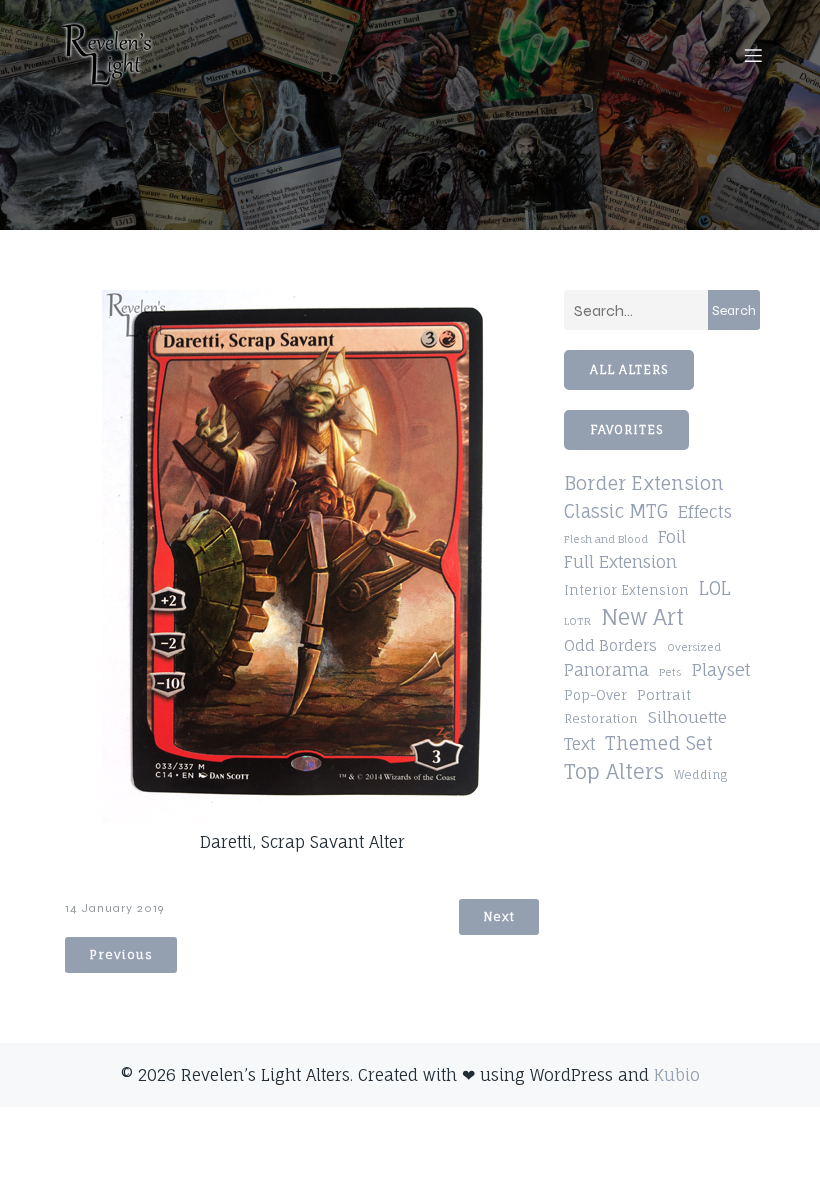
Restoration (601, 718)
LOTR (577, 621)
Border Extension (644, 483)
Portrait (664, 695)
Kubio (677, 1075)
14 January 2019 (114, 908)
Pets (670, 672)
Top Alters (614, 771)
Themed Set (659, 743)
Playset (721, 669)
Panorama (606, 670)
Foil (672, 537)
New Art (642, 617)
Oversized (694, 647)
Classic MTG (616, 511)
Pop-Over (595, 695)
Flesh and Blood (606, 539)
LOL (715, 588)
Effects (705, 512)
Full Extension (620, 562)
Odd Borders (610, 645)
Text (579, 744)
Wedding (700, 775)
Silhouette (687, 717)
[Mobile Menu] (753, 55)
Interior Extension (626, 590)
